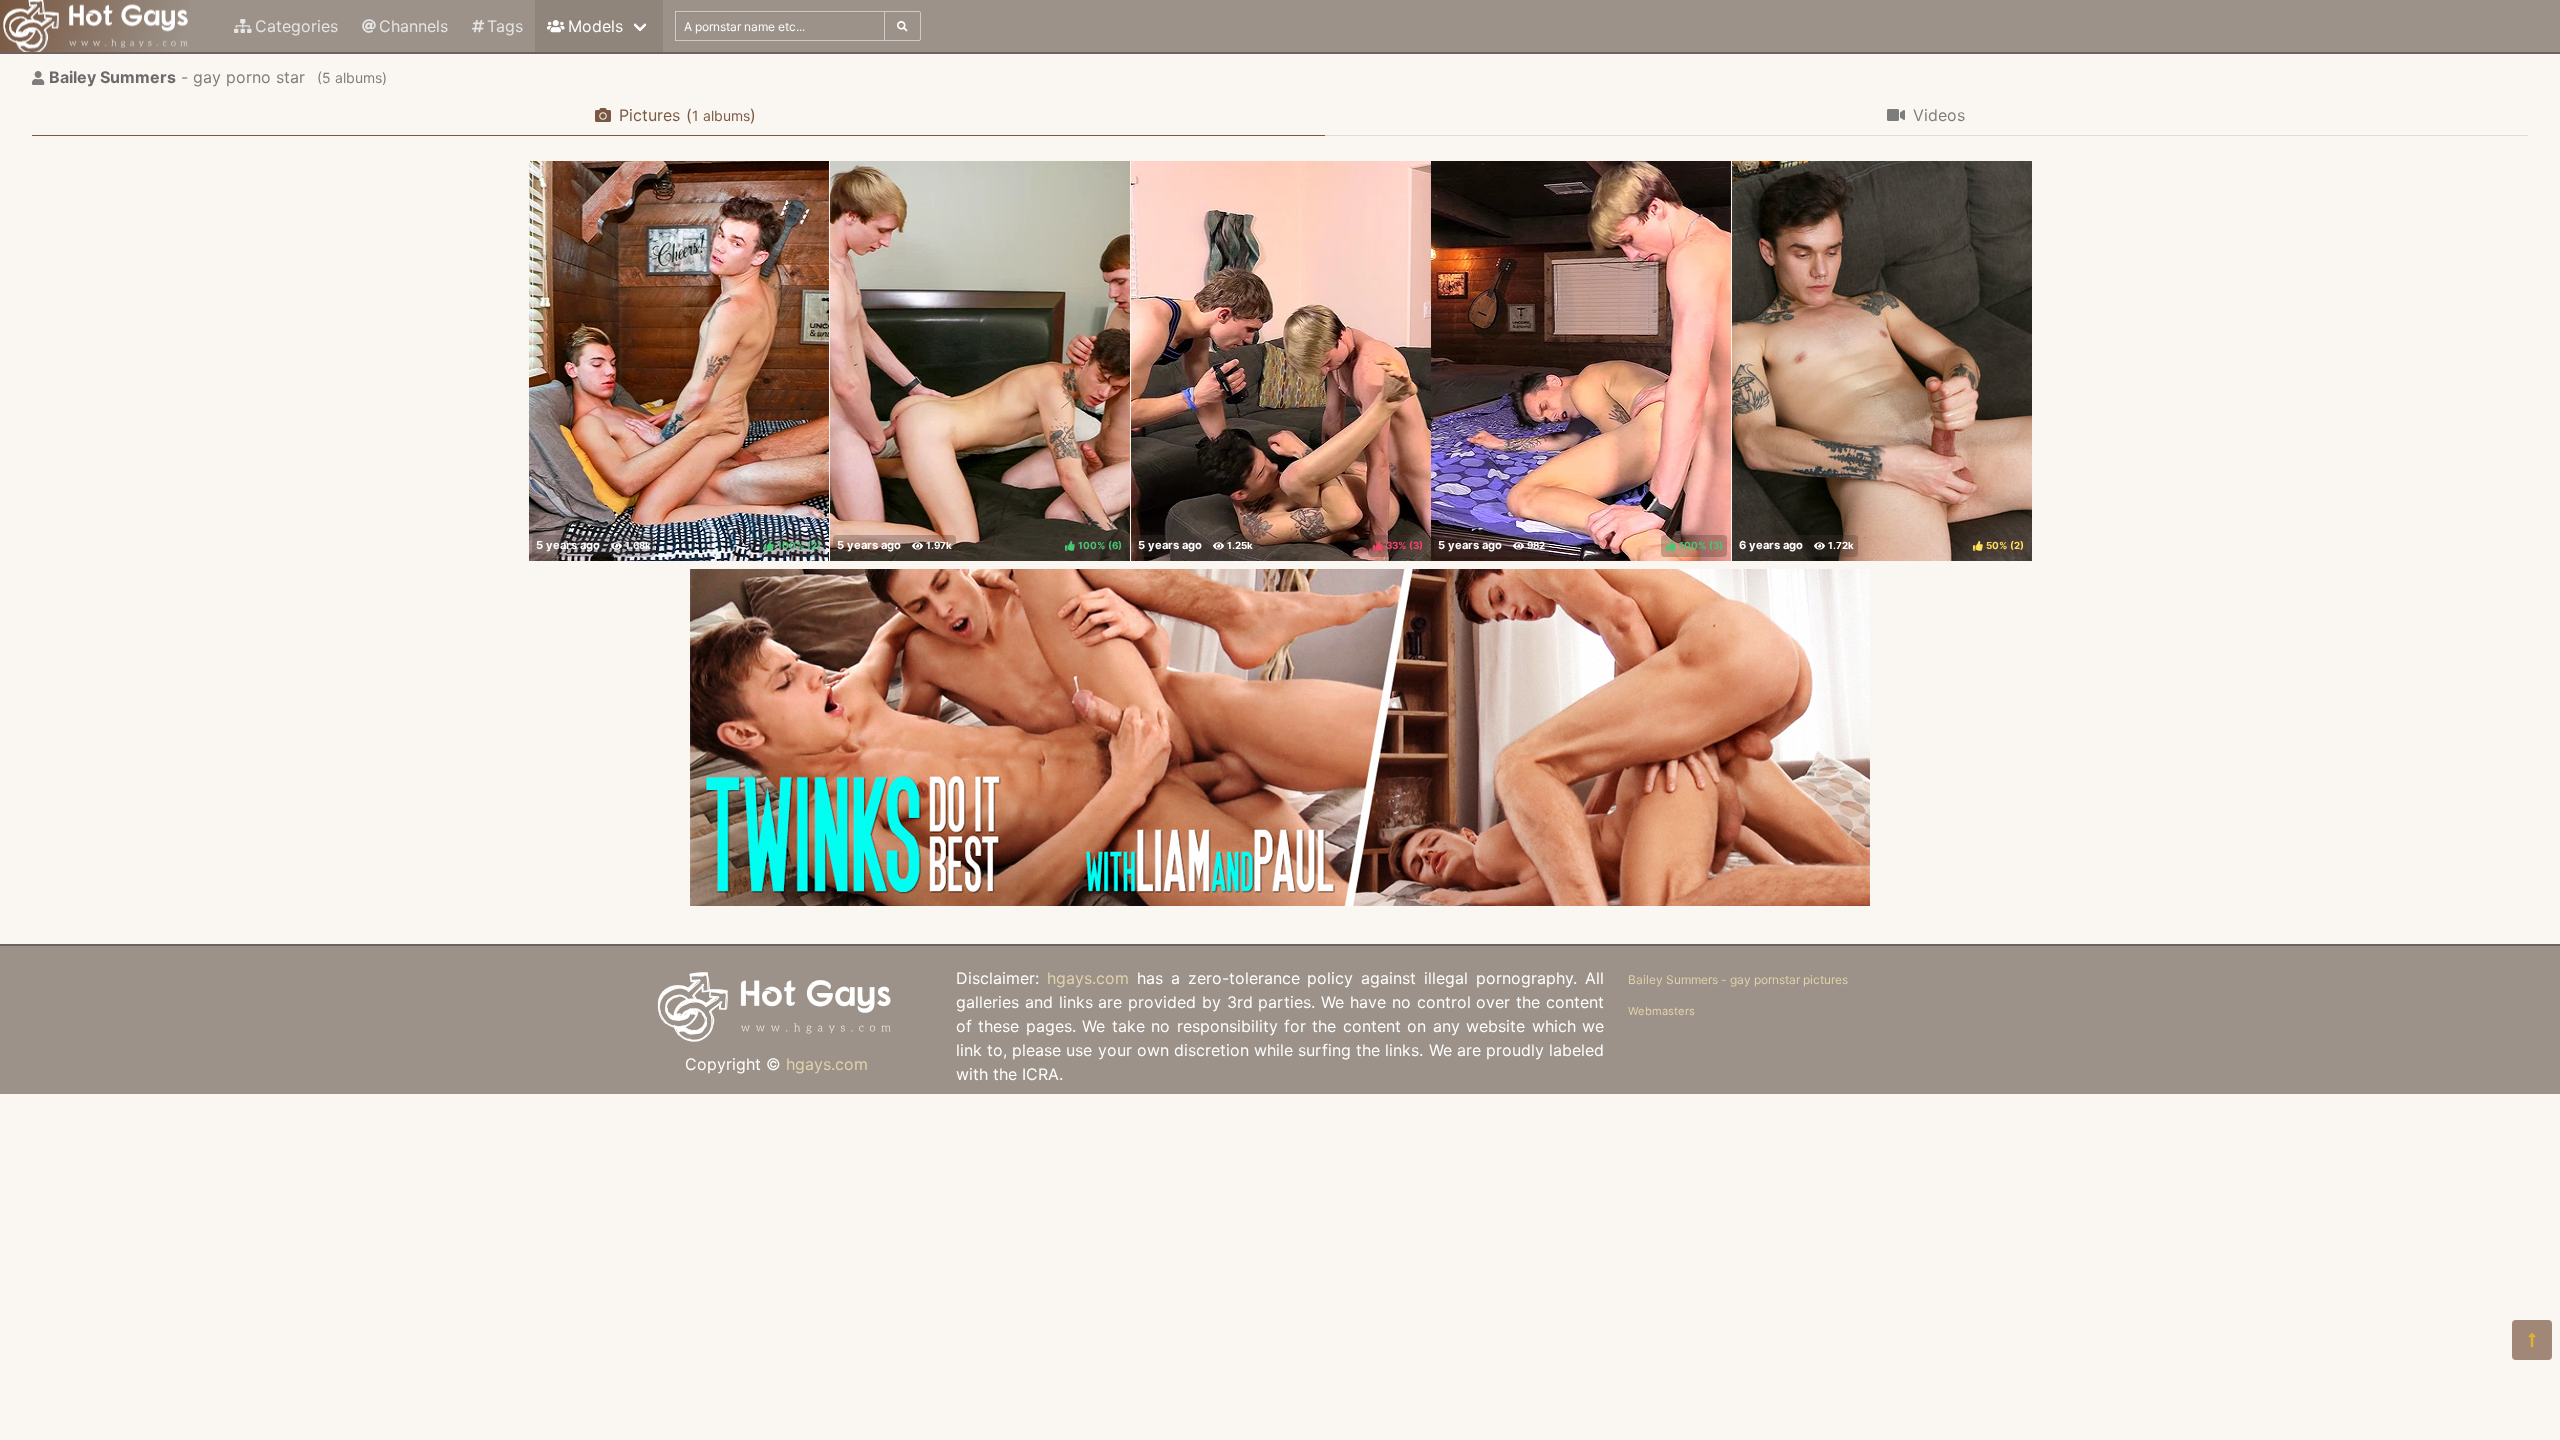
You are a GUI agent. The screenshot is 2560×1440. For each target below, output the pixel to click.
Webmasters (1661, 1011)
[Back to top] (2532, 1340)
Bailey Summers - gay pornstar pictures (1738, 979)
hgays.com (827, 1064)
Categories (296, 26)
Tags (505, 26)
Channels (413, 26)
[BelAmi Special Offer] (1280, 900)
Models (595, 26)
